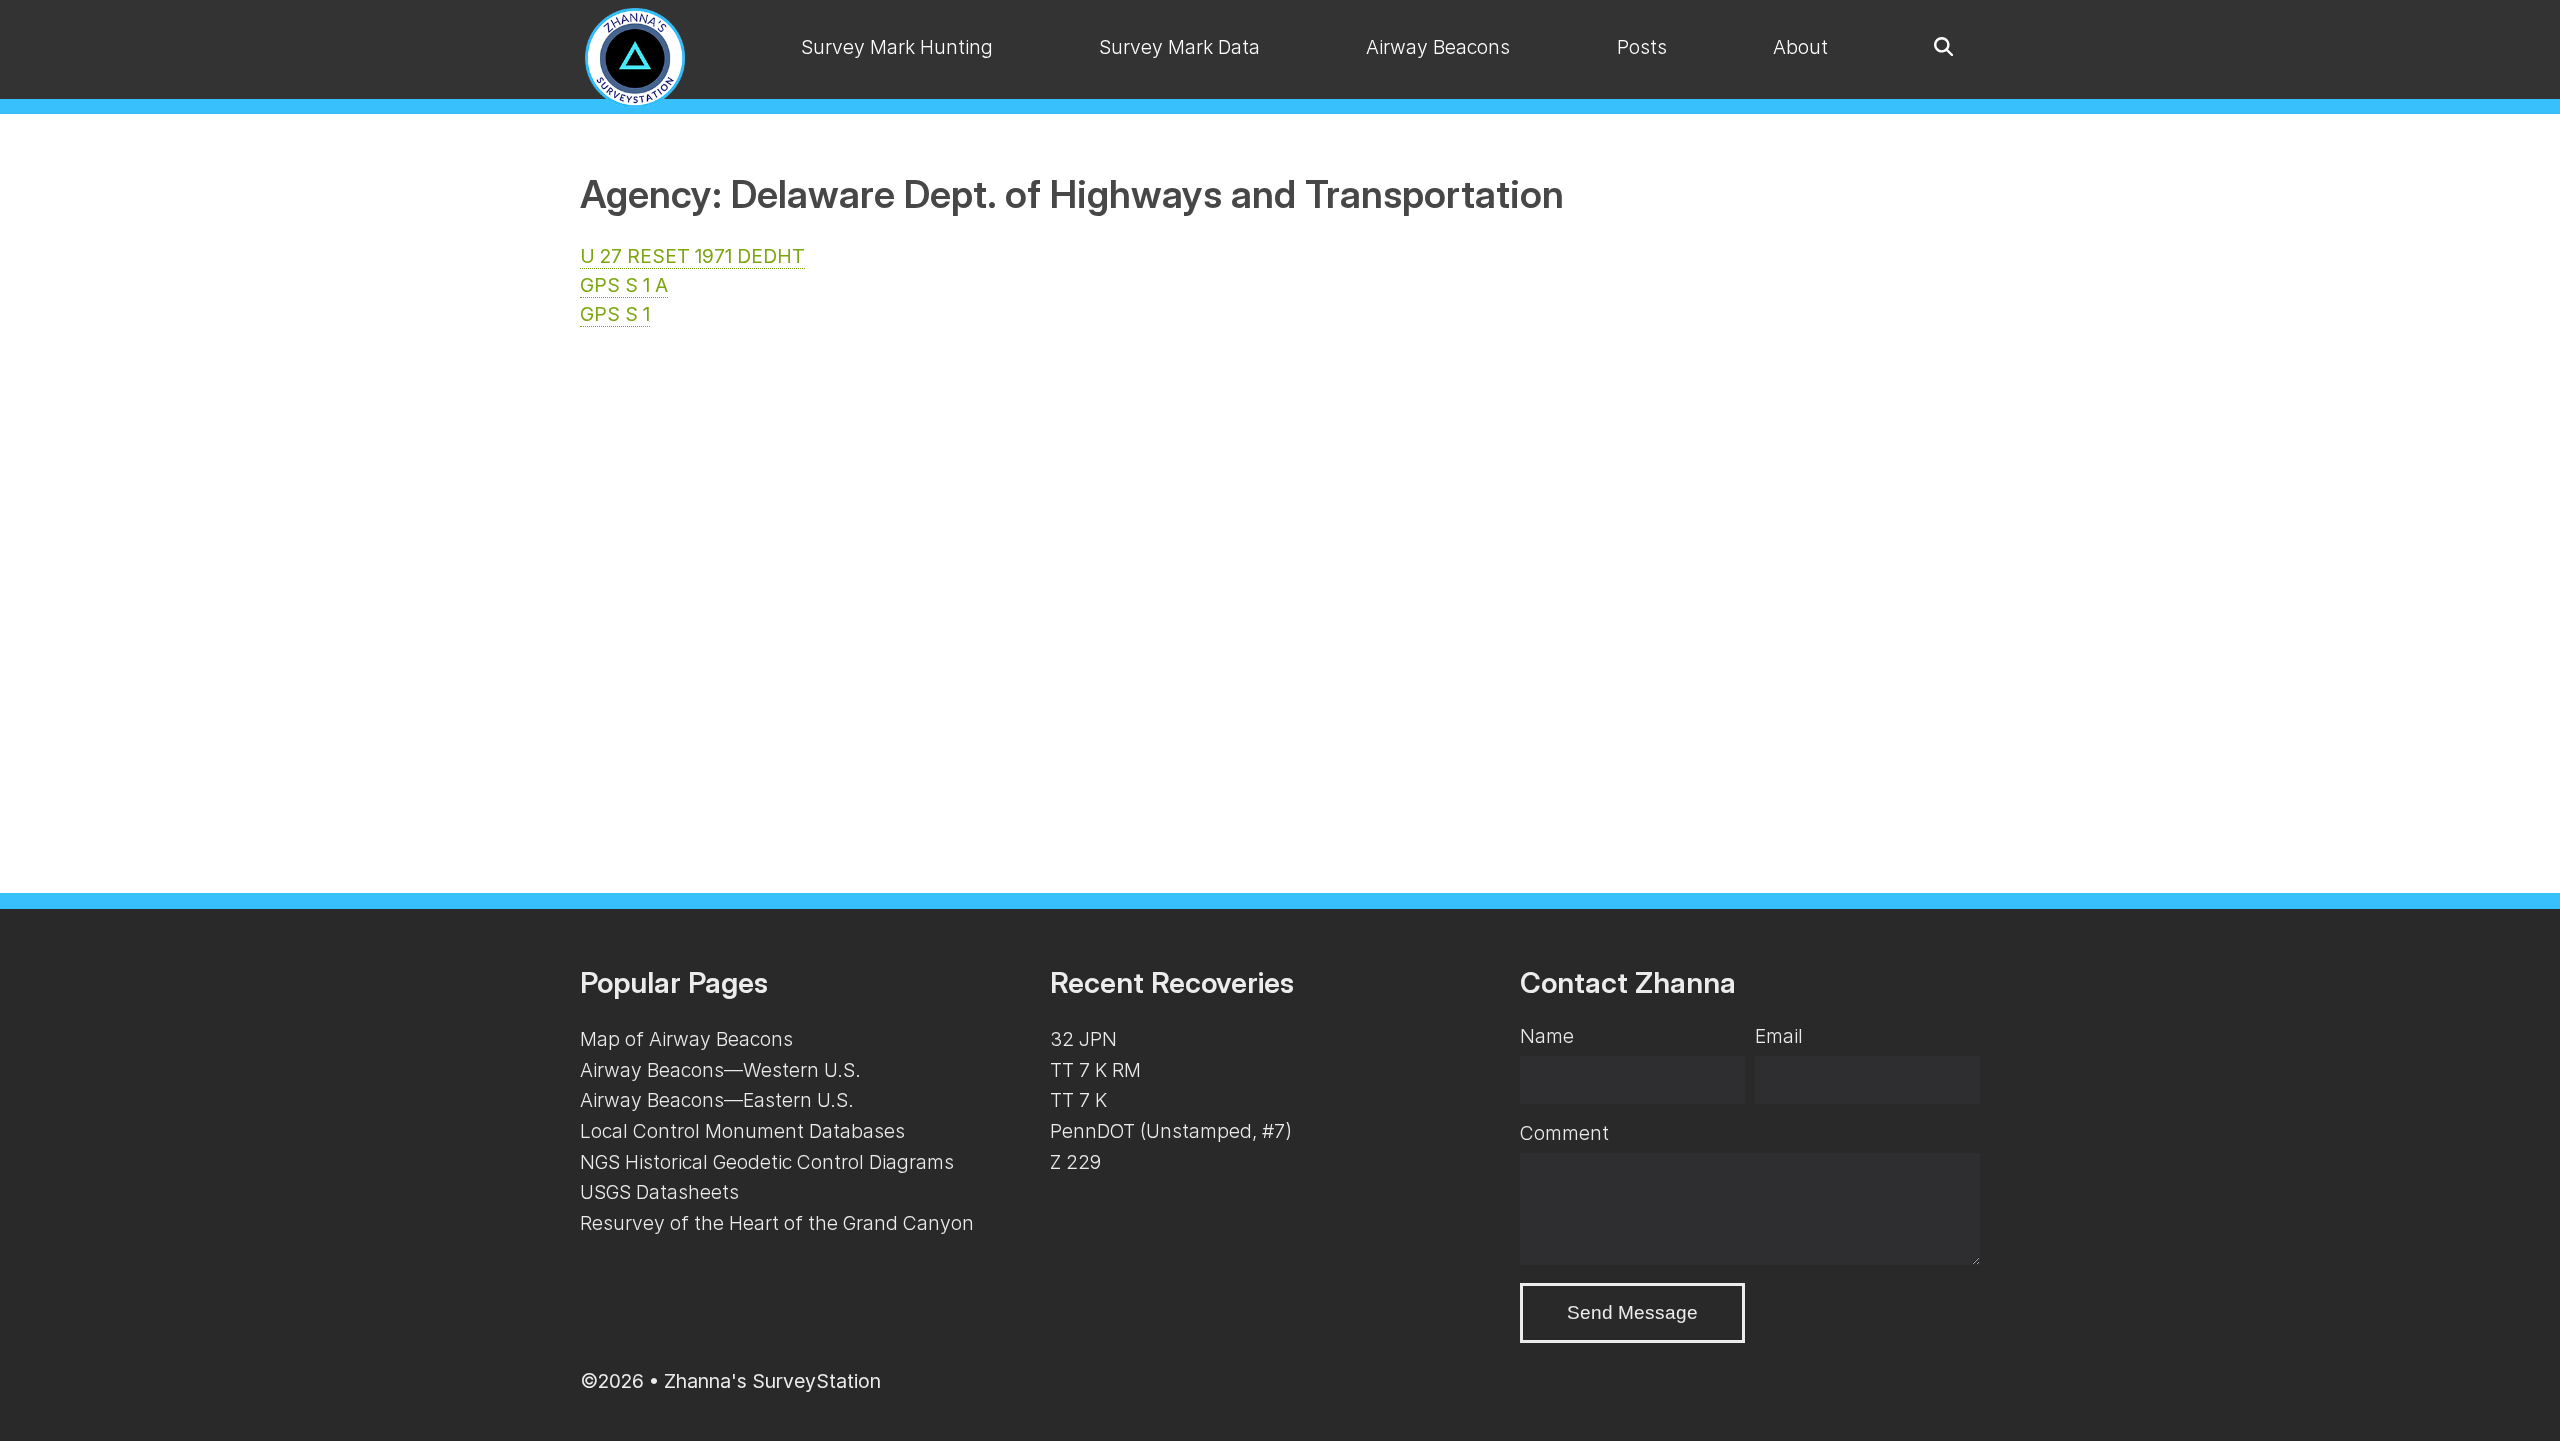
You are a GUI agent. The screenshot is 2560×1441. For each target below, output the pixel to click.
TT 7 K (1078, 1100)
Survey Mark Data (1179, 47)
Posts (1642, 47)
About (1800, 47)
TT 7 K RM (1095, 1070)
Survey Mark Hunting (897, 47)
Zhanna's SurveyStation (772, 1381)
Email (1779, 1036)
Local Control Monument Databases (742, 1131)
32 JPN (1083, 1039)
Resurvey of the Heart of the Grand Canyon (777, 1223)
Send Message (1632, 1312)
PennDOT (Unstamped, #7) (1171, 1131)
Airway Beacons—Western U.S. (720, 1070)
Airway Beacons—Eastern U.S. (717, 1100)
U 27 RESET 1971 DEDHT (692, 256)
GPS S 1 (615, 314)
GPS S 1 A (624, 285)
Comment (1564, 1133)
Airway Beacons (1438, 47)
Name (1547, 1036)
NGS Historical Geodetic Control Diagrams (767, 1162)
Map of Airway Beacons (686, 1039)
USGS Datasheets (659, 1192)
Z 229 (1075, 1162)
